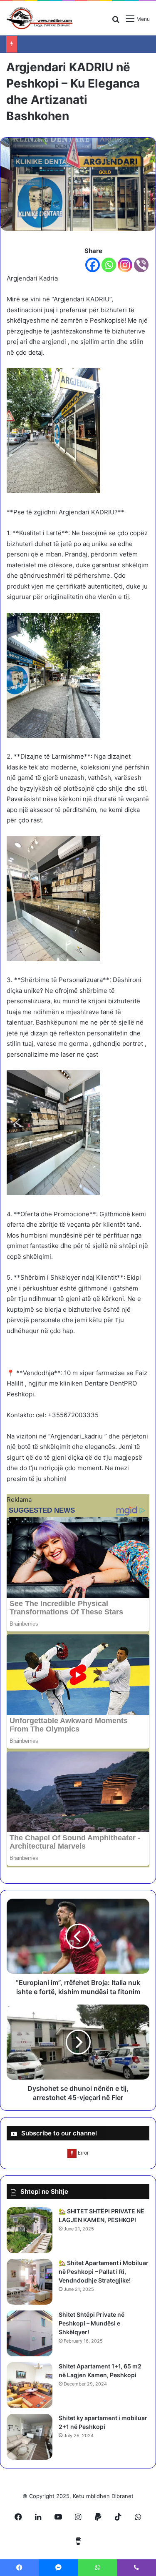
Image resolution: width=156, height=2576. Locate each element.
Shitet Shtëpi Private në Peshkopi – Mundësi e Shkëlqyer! (92, 2323)
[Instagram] (125, 265)
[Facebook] (93, 265)
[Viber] (141, 265)
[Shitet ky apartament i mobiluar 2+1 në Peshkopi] (30, 2437)
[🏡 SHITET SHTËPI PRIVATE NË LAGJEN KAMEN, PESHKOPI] (30, 2230)
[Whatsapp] (109, 265)
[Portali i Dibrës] (40, 18)
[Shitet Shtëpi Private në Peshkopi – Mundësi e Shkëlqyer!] (30, 2333)
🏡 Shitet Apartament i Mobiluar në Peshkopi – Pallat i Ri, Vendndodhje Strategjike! (104, 2272)
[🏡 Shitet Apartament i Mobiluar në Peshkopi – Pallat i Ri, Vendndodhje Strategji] (30, 2282)
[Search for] (116, 22)
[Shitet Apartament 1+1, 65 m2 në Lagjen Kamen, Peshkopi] (30, 2385)
